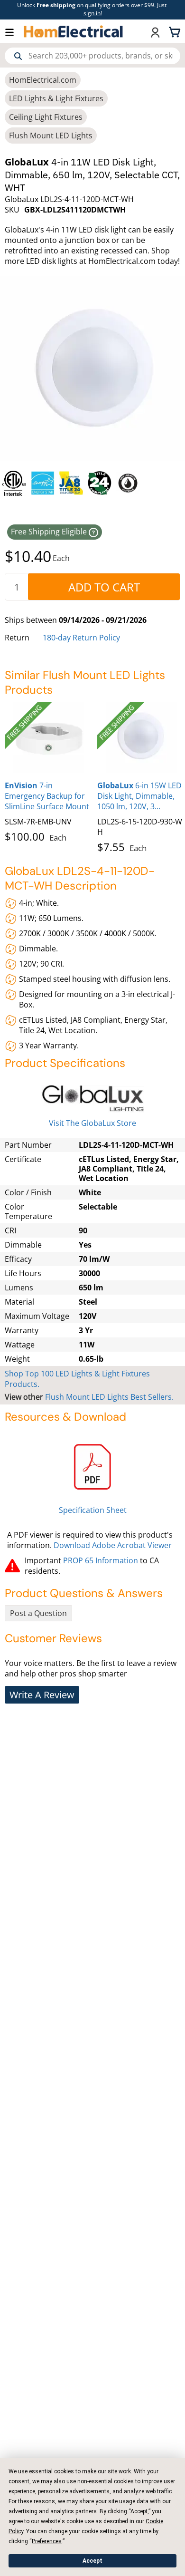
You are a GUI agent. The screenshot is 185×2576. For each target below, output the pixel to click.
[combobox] (92, 56)
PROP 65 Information (101, 1560)
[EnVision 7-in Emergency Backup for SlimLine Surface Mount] (49, 737)
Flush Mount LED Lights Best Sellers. (109, 1397)
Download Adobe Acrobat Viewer (113, 1545)
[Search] (18, 56)
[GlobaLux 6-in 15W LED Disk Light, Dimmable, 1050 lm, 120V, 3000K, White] (141, 737)
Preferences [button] (47, 2541)
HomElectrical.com (43, 80)
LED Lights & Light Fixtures (56, 98)
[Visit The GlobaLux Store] (92, 1099)
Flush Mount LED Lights (51, 136)
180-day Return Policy (81, 638)
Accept (92, 2561)
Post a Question (38, 1613)
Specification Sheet (93, 1510)
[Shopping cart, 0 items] (176, 31)
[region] (92, 483)
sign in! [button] (93, 13)
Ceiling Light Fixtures (46, 117)
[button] (14, 32)
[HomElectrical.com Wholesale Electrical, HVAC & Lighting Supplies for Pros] (74, 31)
